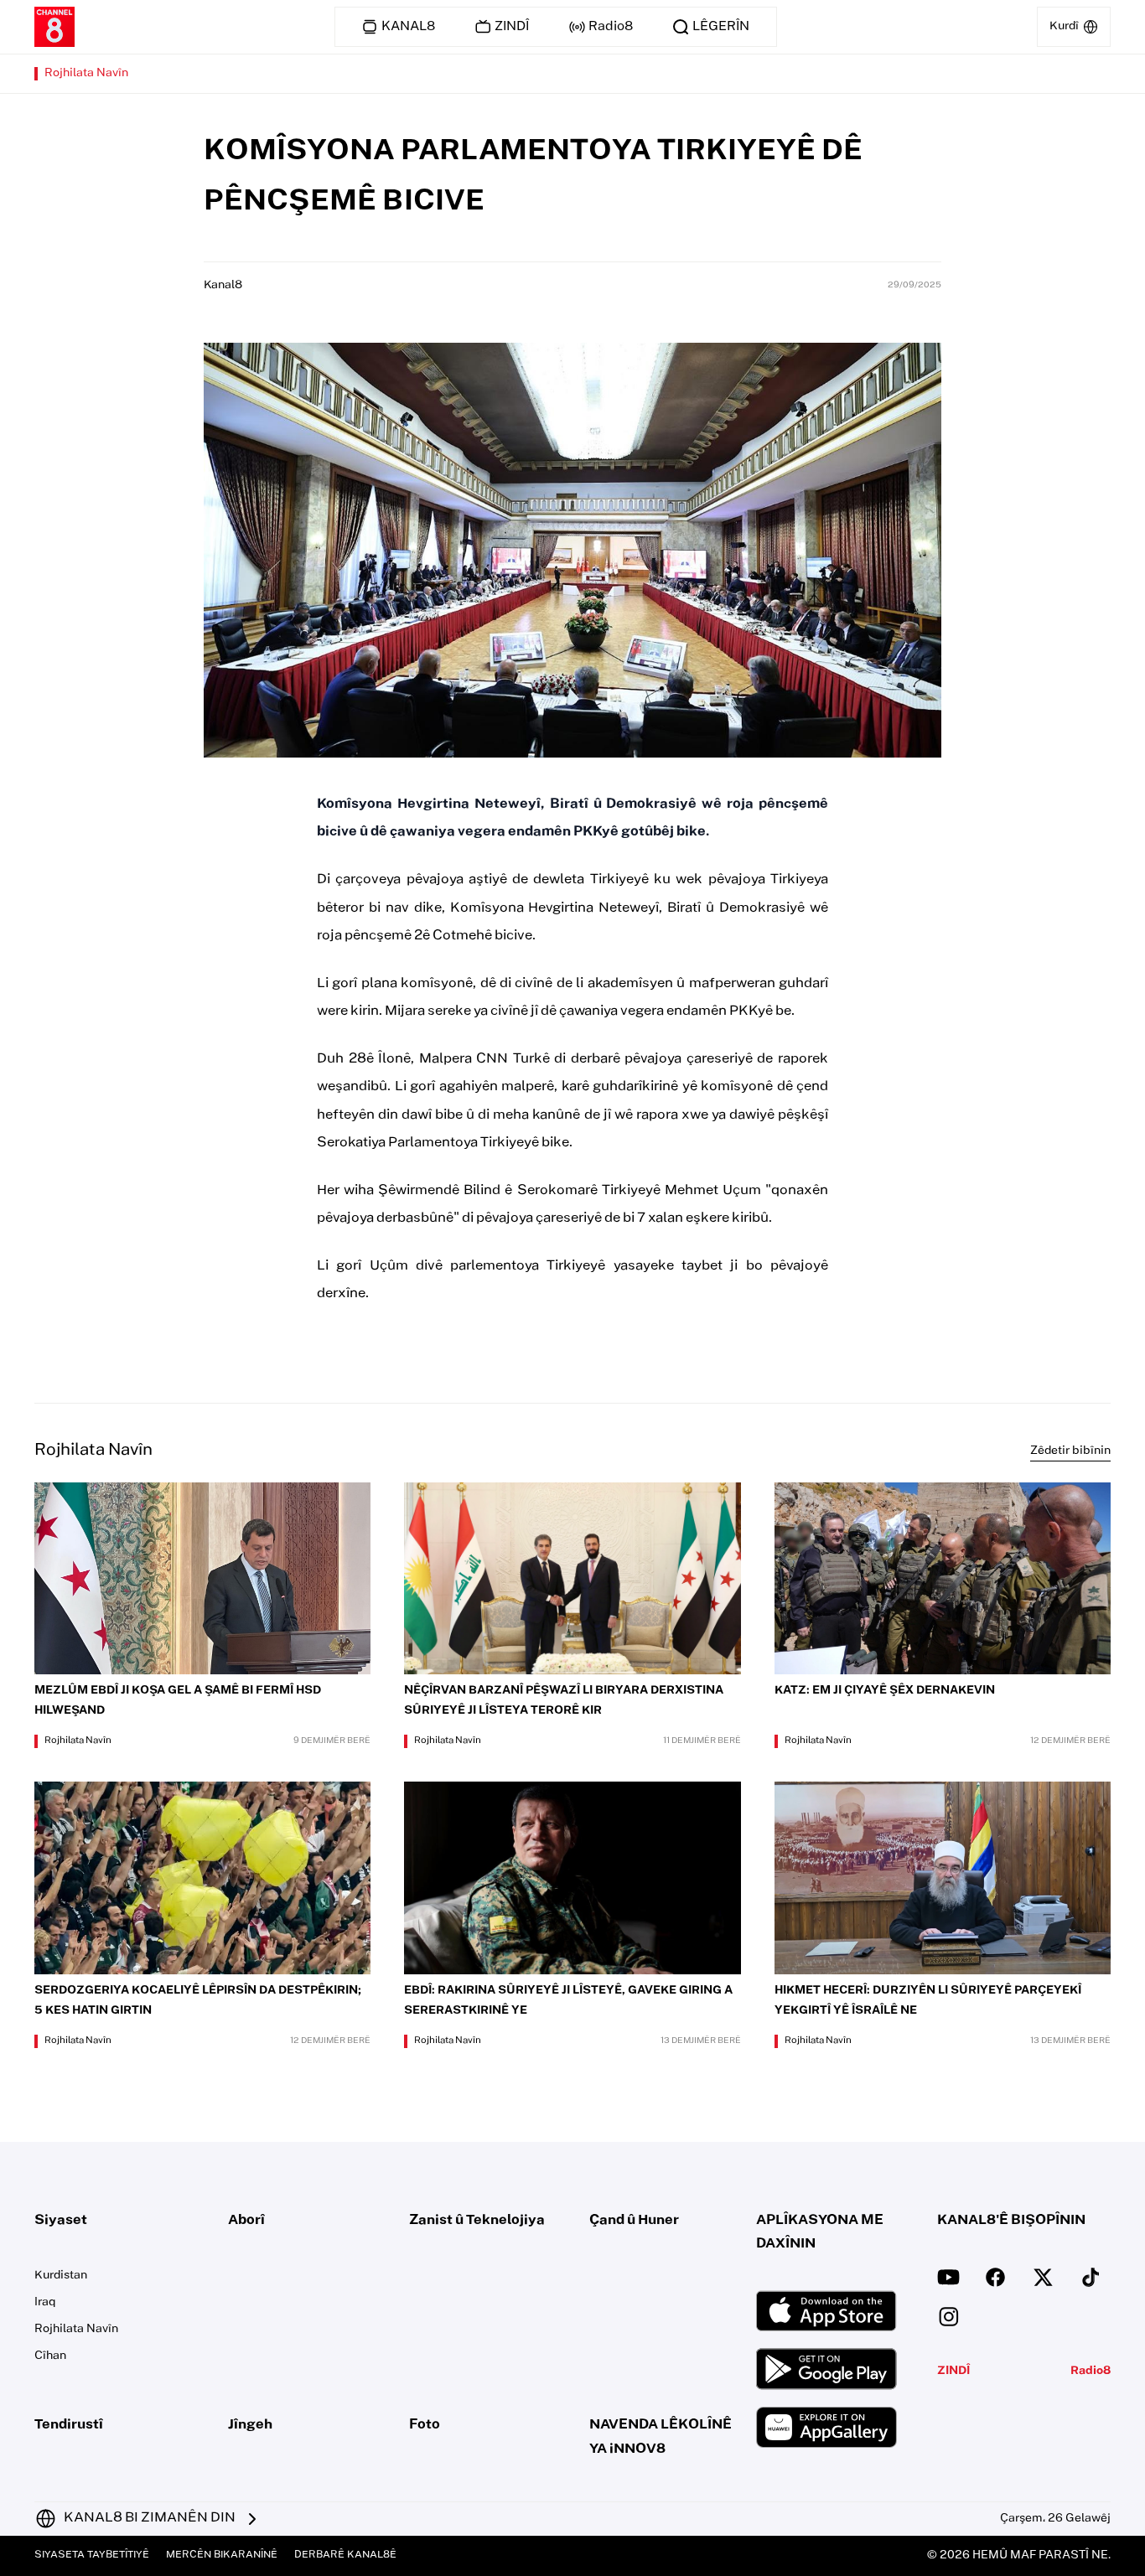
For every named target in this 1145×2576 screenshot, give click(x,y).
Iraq (45, 2303)
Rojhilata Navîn (86, 74)
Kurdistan (61, 2276)
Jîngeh (250, 2425)
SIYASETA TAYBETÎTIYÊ (92, 2555)
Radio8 (1091, 2372)
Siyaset (61, 2221)
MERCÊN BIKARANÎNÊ (222, 2555)
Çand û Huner (634, 2221)
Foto (425, 2425)
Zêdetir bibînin (1070, 1451)
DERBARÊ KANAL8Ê (345, 2555)
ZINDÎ (953, 2372)
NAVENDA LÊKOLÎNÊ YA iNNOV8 (661, 2437)
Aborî (246, 2221)
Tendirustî (69, 2425)
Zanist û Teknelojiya (477, 2221)
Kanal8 (223, 286)
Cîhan (50, 2356)
